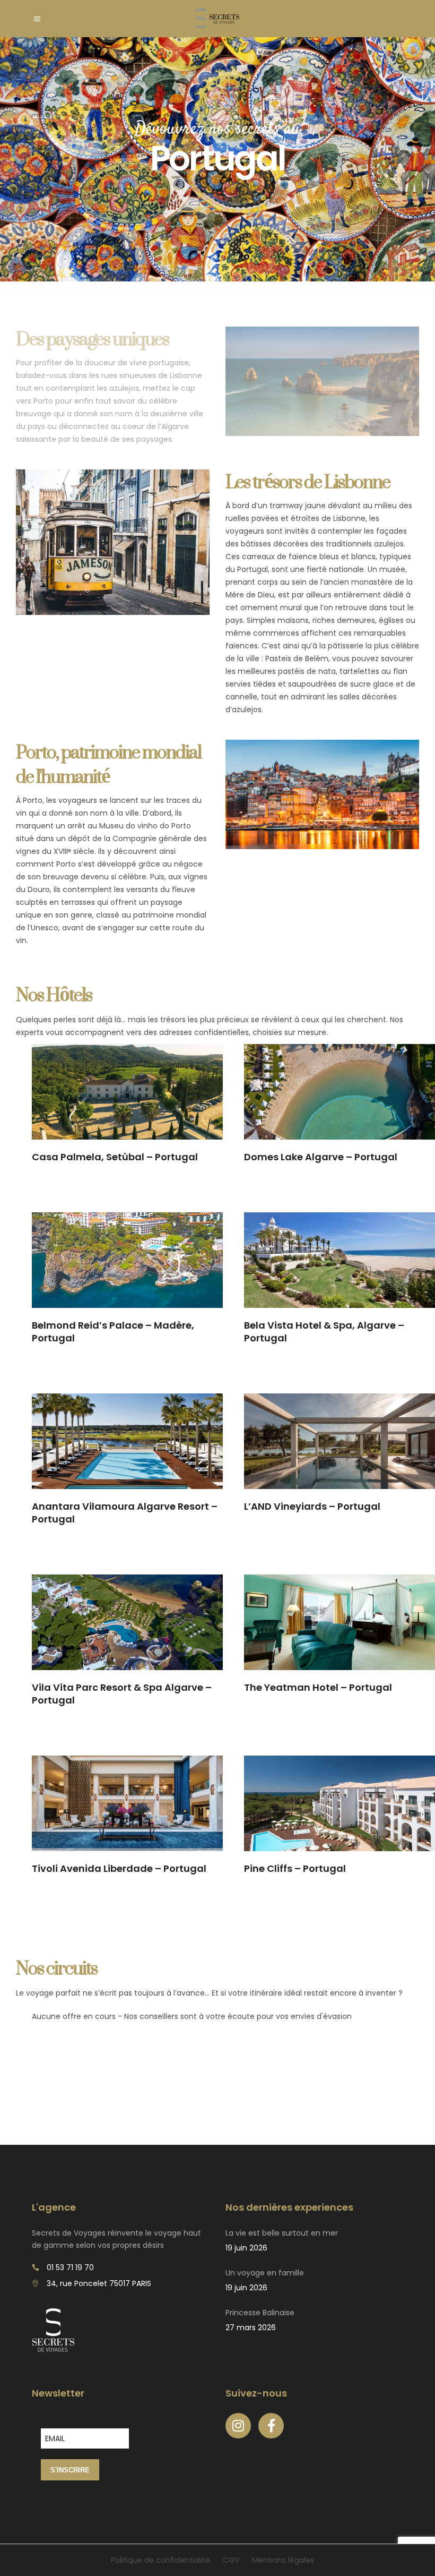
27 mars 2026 (251, 2327)
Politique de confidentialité (160, 2560)
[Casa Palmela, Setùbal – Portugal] (127, 1092)
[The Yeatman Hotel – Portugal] (340, 1622)
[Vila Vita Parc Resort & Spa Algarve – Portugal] (127, 1622)
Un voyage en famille (265, 2273)
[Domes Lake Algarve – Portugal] (340, 1092)
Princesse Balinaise (260, 2313)
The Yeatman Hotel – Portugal (318, 1687)
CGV (231, 2560)
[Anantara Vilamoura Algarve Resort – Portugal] (127, 1441)
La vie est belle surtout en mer (282, 2233)
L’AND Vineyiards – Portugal (312, 1506)
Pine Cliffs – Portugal (295, 1868)
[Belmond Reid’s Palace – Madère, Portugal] (127, 1260)
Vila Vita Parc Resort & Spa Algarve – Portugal (122, 1694)
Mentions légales (283, 2560)
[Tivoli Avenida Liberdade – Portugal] (127, 1803)
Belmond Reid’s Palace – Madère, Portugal (113, 1332)
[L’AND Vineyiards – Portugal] (340, 1441)
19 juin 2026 (246, 2248)
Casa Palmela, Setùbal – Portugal (115, 1157)
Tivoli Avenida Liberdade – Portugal (119, 1868)
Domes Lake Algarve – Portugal (321, 1157)
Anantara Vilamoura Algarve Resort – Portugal (125, 1513)
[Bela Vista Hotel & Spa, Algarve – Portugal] (340, 1260)
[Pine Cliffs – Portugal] (340, 1803)
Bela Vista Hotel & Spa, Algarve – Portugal (324, 1332)
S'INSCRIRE (70, 2470)
